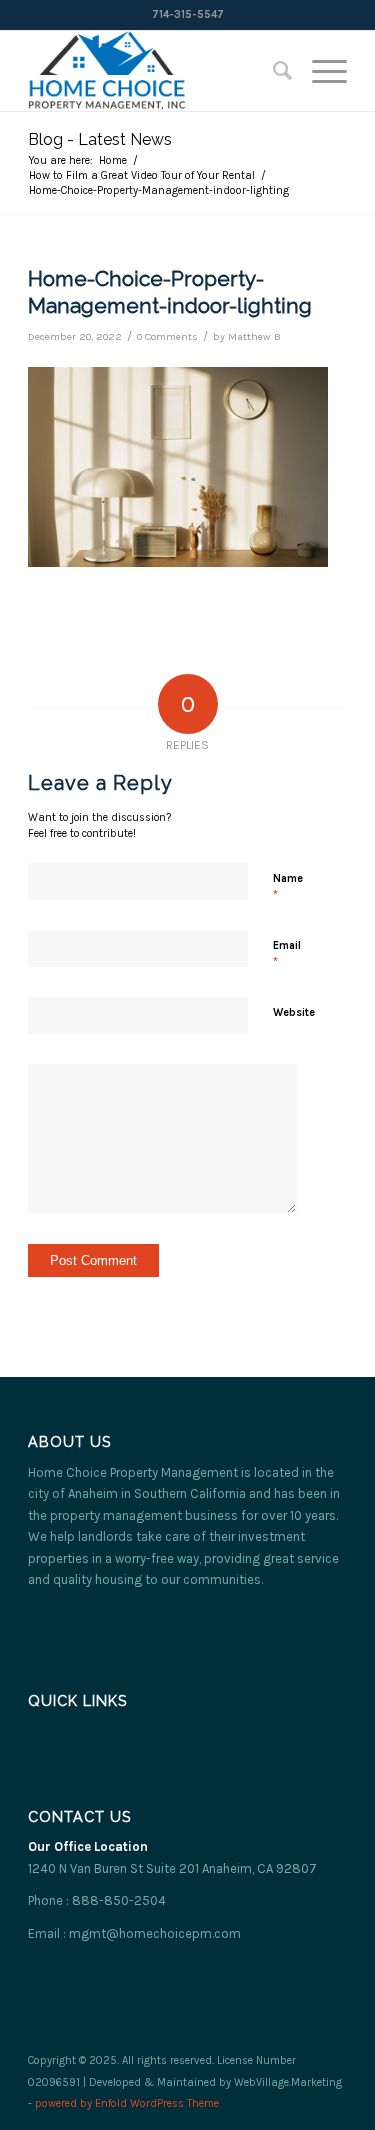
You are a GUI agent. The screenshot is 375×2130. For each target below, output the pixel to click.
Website (294, 1012)
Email (287, 954)
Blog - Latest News (100, 139)
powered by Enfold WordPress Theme (127, 2103)
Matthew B (254, 336)
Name (288, 887)
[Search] (272, 71)
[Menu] (319, 71)
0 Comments (167, 336)
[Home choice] (155, 71)
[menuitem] (272, 71)
